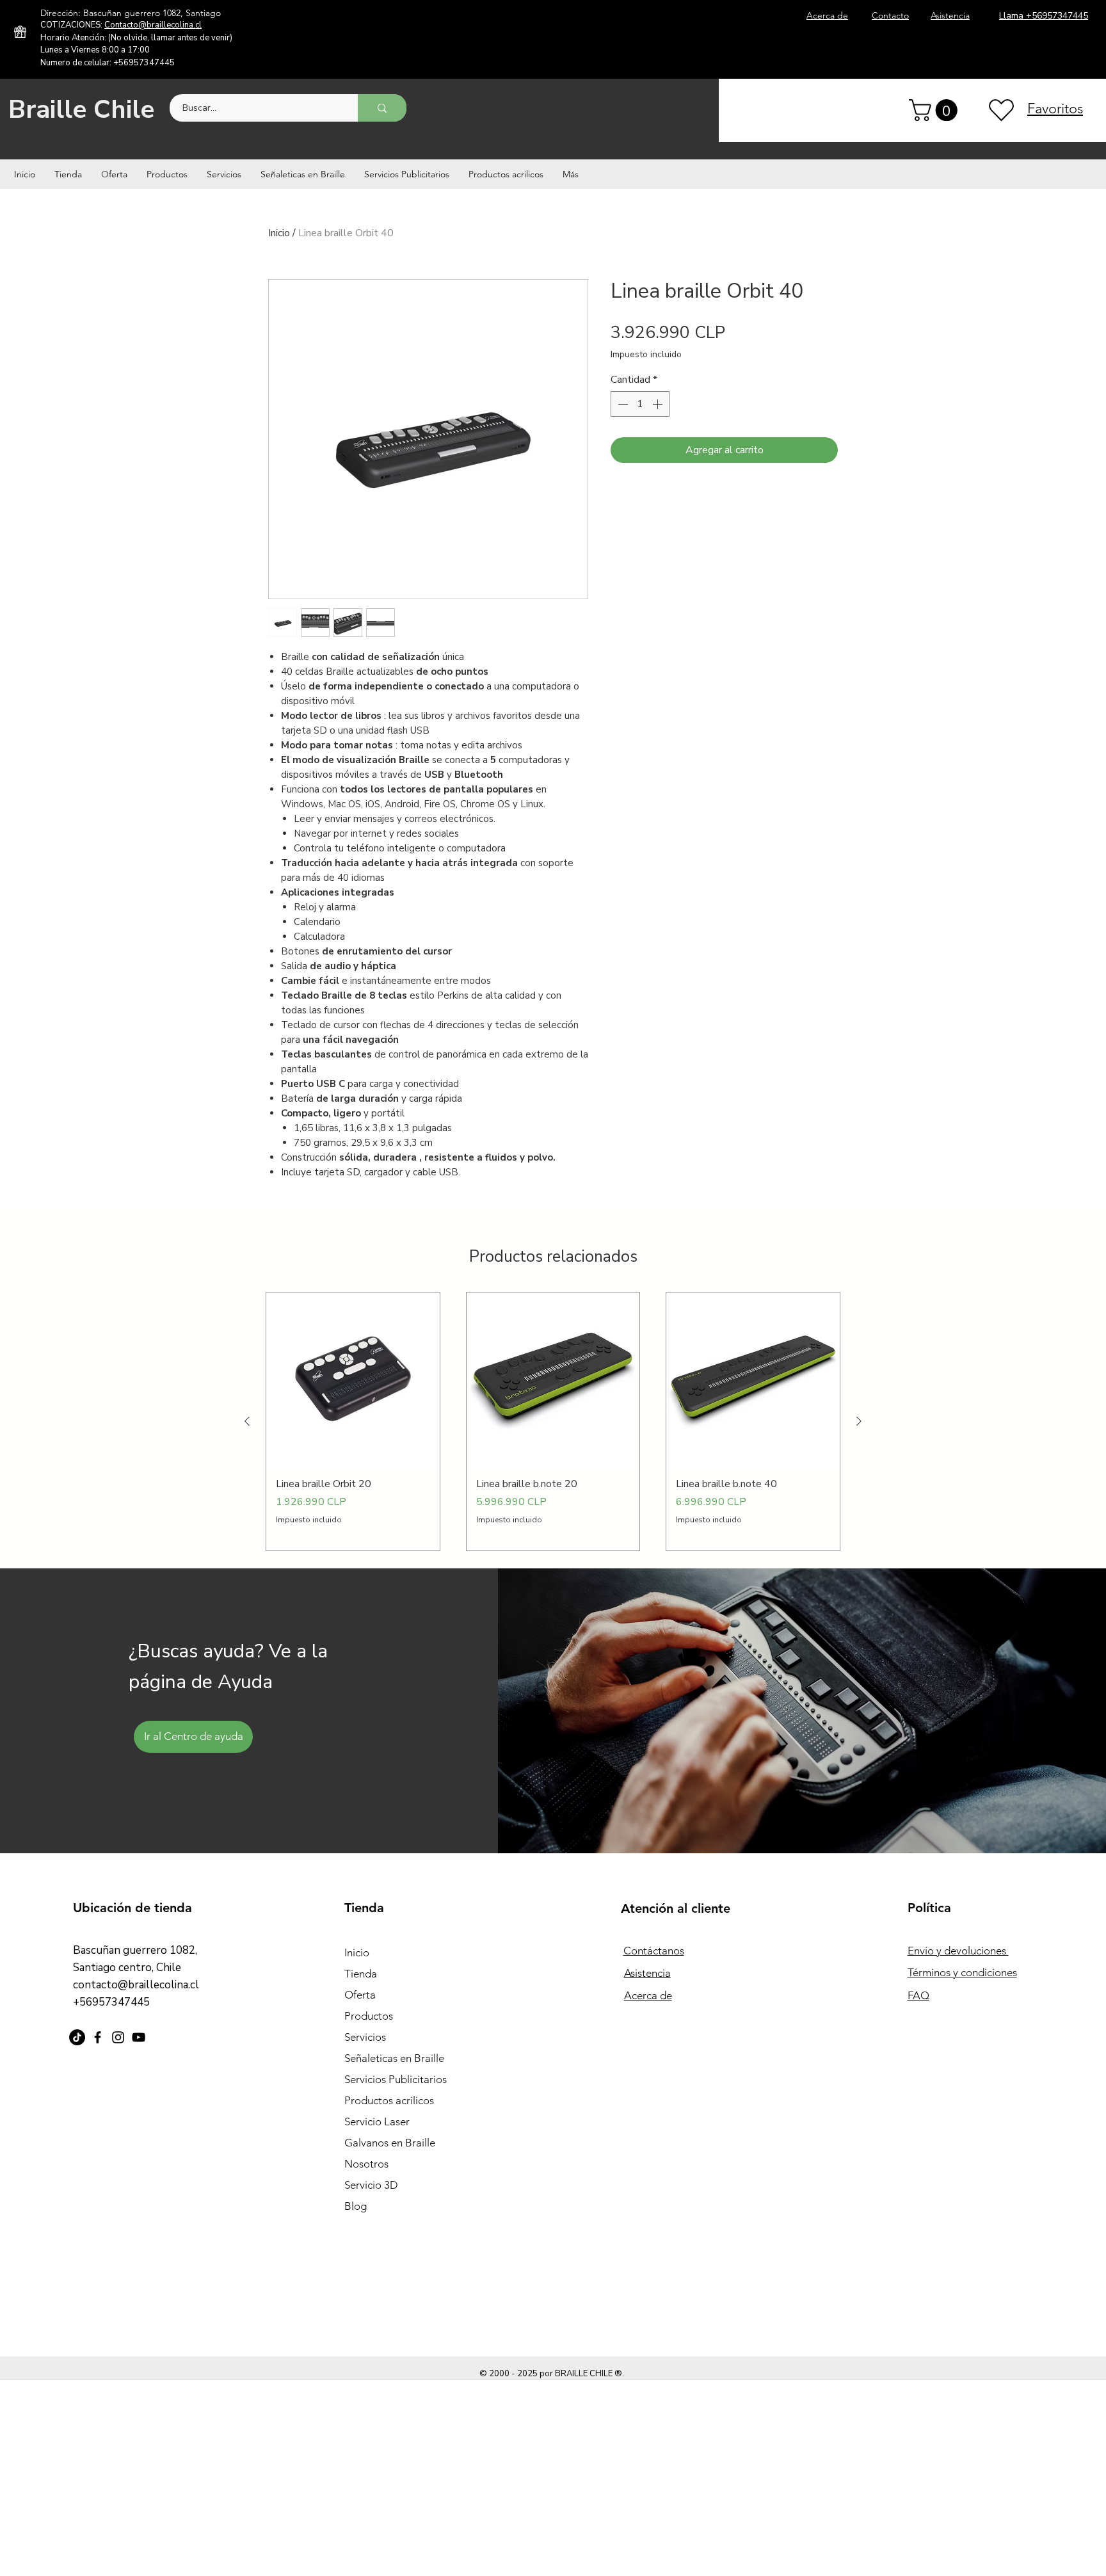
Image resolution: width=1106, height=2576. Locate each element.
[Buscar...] (382, 108)
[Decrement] (621, 404)
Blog (356, 2206)
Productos (369, 2016)
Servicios (365, 2037)
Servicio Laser (377, 2121)
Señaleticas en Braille (394, 2058)
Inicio (279, 233)
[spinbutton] (640, 404)
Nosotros (366, 2164)
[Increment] (659, 404)
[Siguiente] (859, 1421)
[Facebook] (98, 2037)
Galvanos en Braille (390, 2143)
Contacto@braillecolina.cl (153, 25)
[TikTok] (77, 2037)
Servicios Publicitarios (396, 2079)
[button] (936, 110)
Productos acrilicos (389, 2100)
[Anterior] (247, 1421)
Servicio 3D (371, 2185)
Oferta (360, 1995)
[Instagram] (118, 2037)
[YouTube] (139, 2037)
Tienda (361, 1974)
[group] (553, 1421)
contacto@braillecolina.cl (136, 1985)
